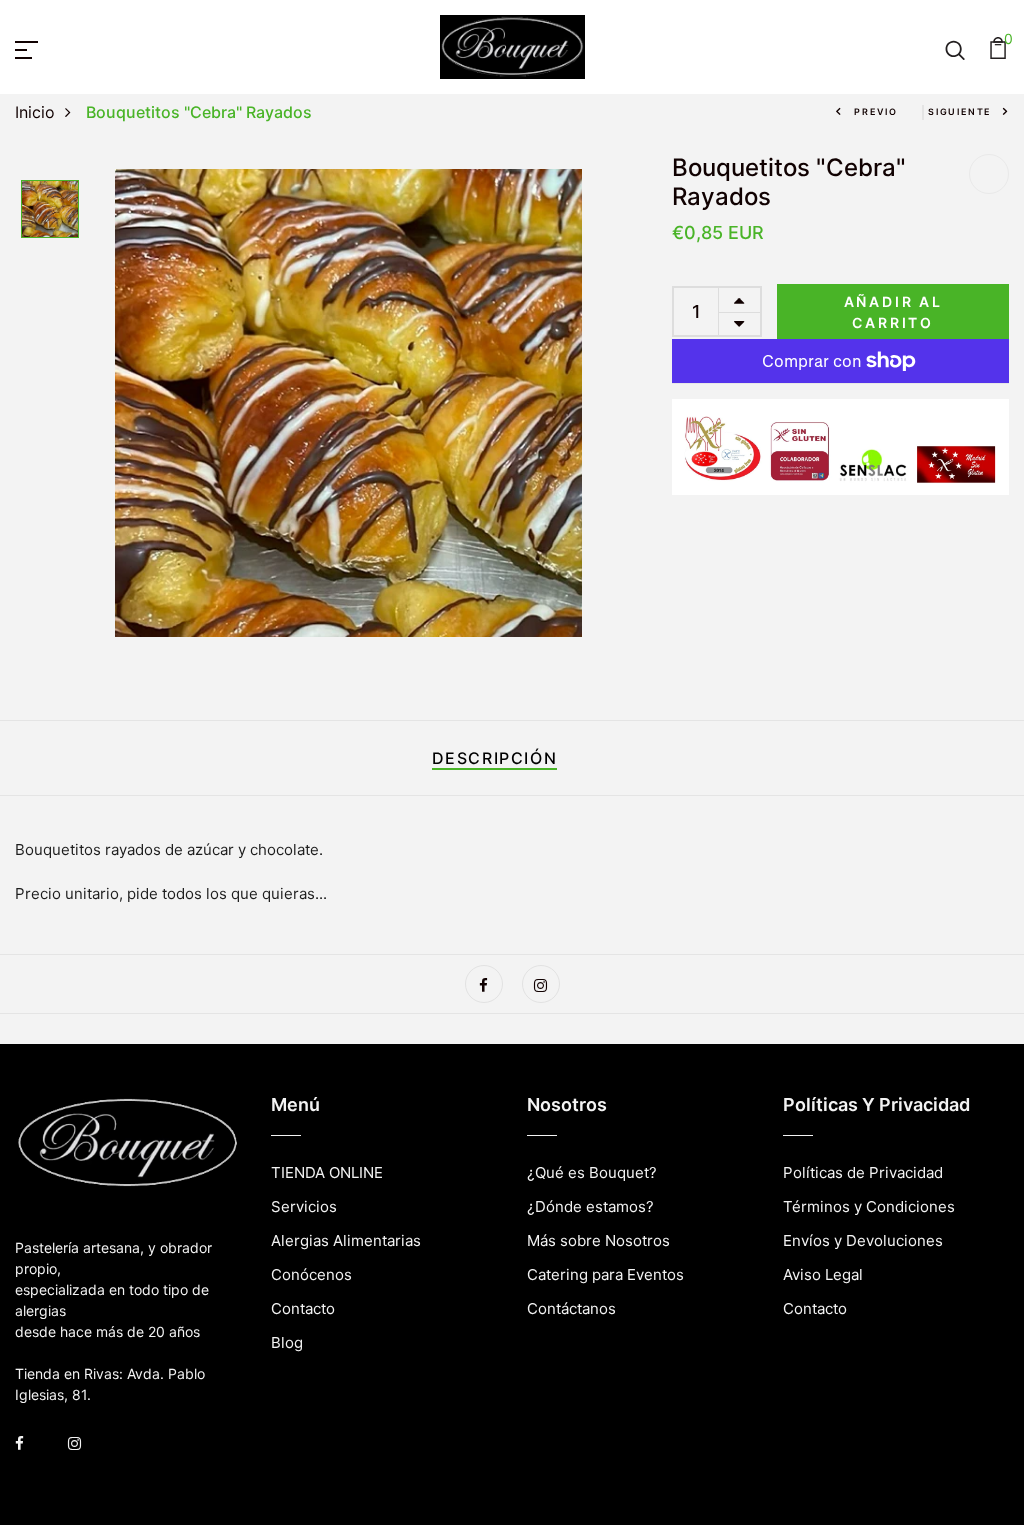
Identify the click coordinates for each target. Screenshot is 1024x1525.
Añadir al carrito (893, 312)
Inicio (35, 112)
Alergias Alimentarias (346, 1240)
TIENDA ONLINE (327, 1172)
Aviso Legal (823, 1274)
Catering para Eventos (605, 1274)
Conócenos (311, 1274)
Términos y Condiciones (869, 1206)
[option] (50, 210)
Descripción (495, 758)
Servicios (304, 1206)
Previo (876, 111)
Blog (287, 1342)
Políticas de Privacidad (863, 1172)
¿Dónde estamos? (590, 1206)
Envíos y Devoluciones (863, 1240)
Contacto (303, 1308)
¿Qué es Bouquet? (592, 1172)
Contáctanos (571, 1308)
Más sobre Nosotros (598, 1240)
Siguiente (959, 111)
